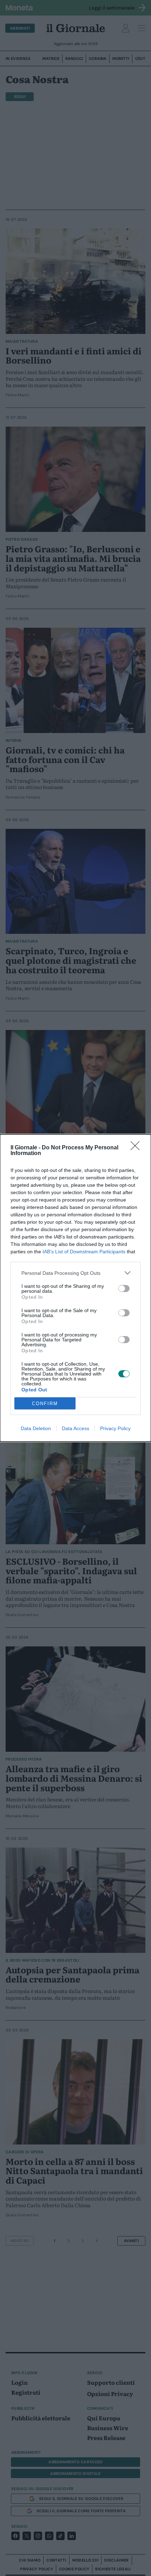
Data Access (75, 1428)
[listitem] (75, 1273)
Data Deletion (36, 1428)
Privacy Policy (115, 1428)
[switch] (124, 1289)
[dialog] (75, 1288)
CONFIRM (45, 1404)
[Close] (137, 1148)
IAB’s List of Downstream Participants (84, 1252)
